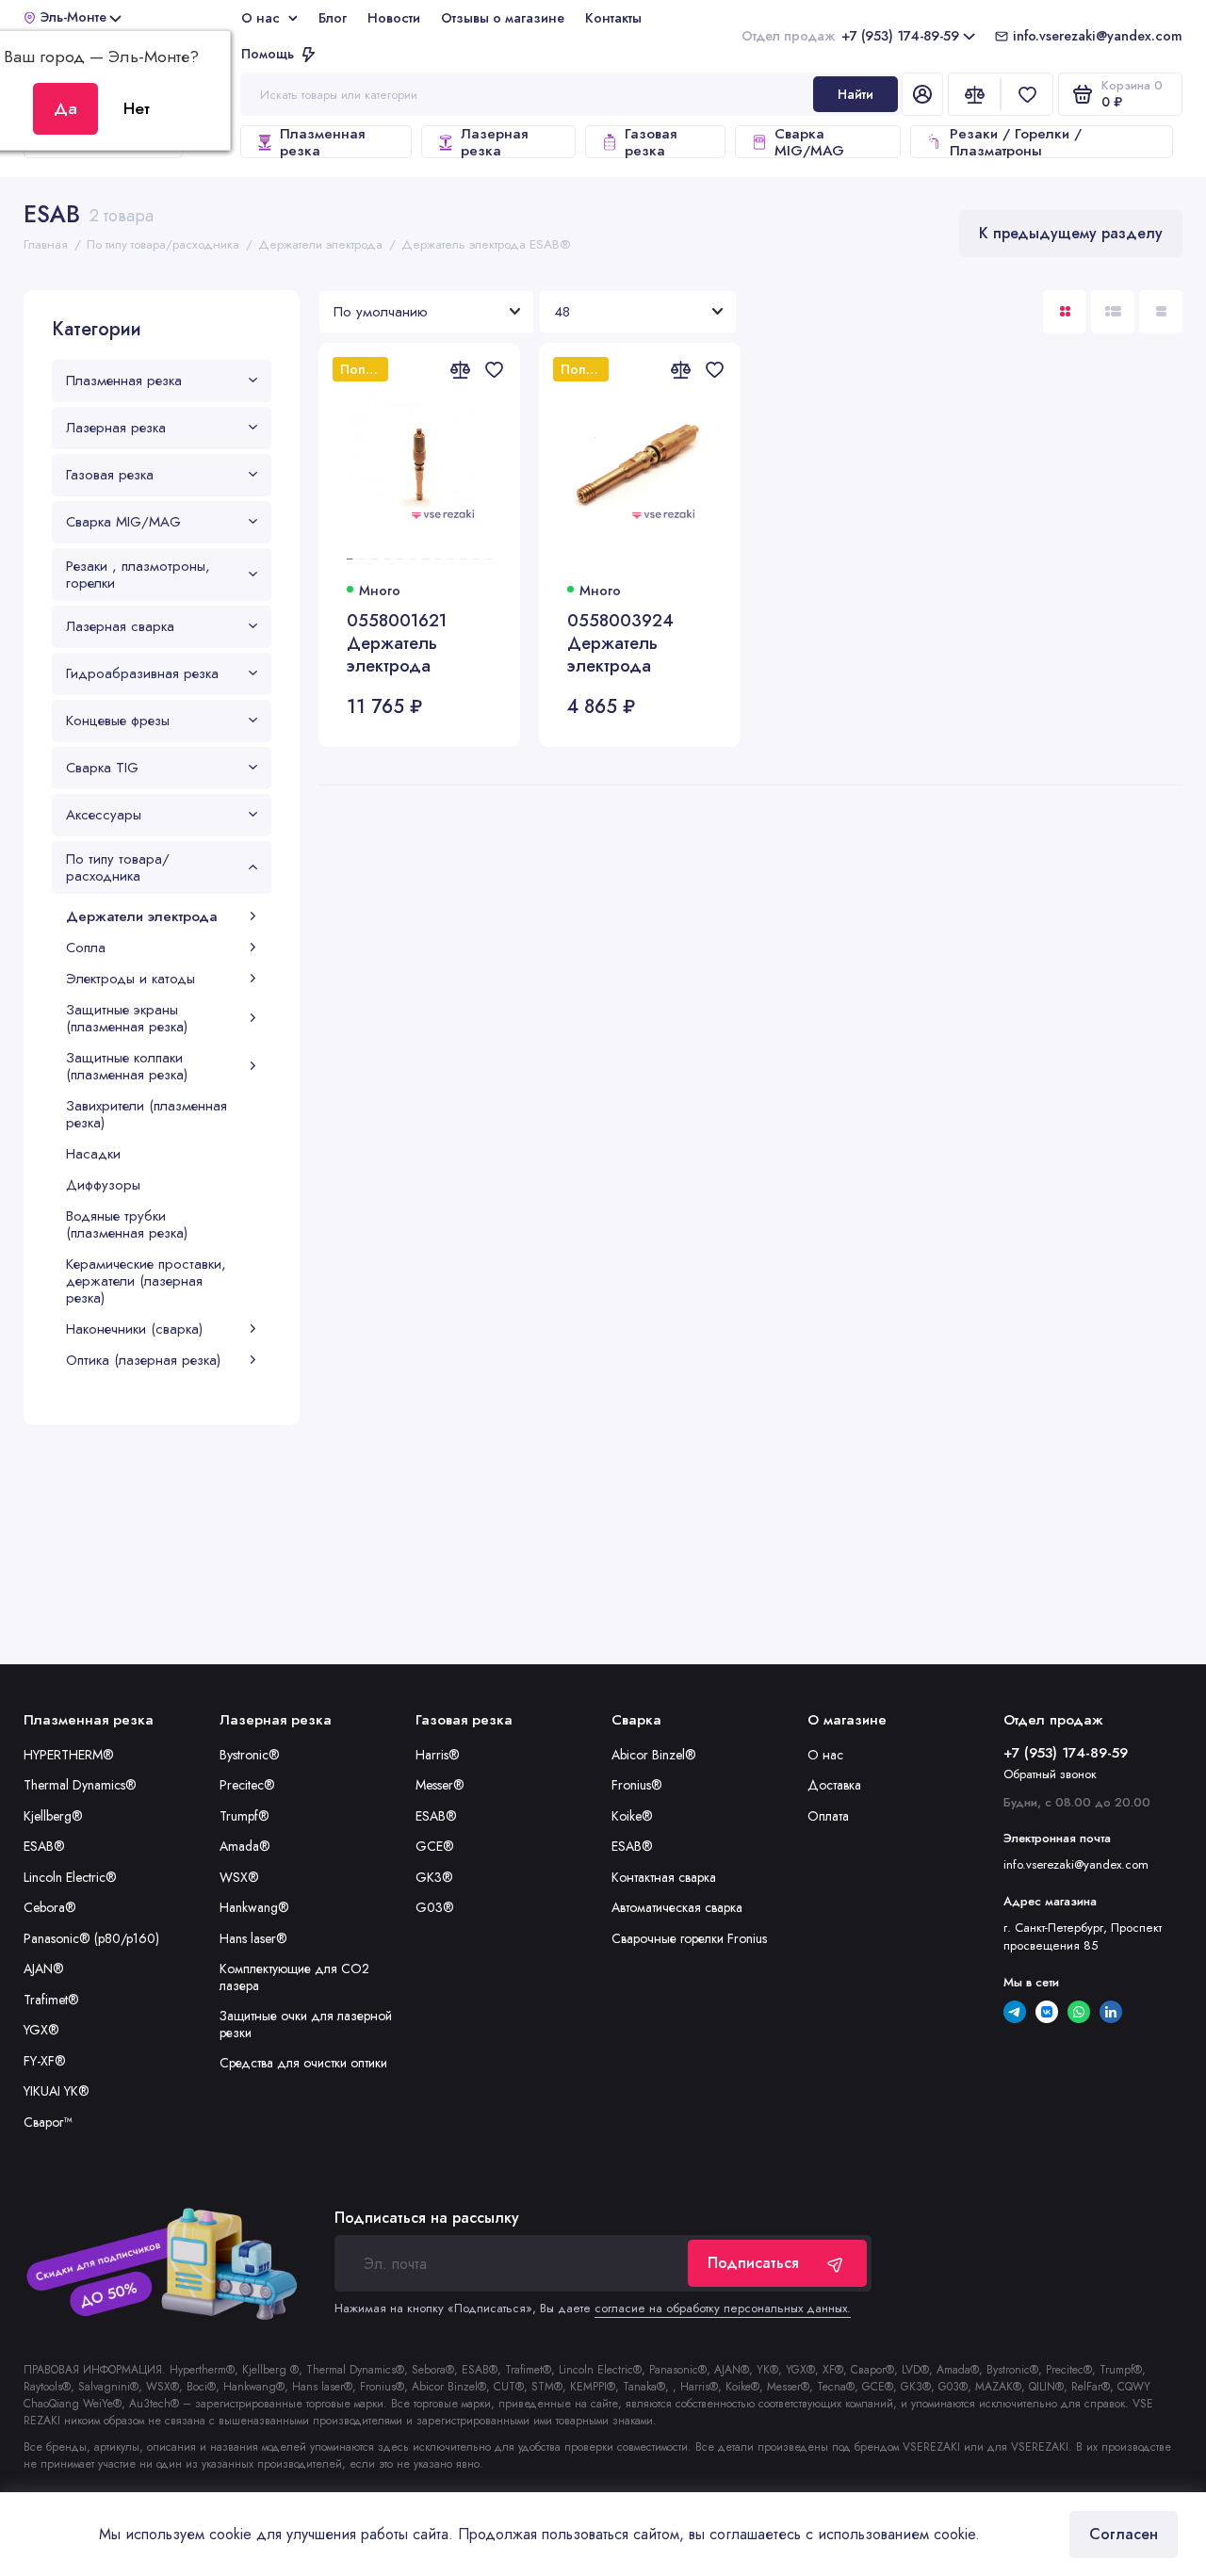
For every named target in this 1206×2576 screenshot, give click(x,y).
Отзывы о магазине (503, 18)
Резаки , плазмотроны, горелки (138, 575)
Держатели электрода (142, 916)
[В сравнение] (460, 369)
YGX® (41, 2030)
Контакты (613, 18)
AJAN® (44, 1968)
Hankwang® (254, 1907)
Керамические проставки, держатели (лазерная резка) (146, 1281)
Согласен (1124, 2534)
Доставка (834, 1785)
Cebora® (50, 1907)
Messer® (440, 1785)
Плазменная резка (322, 142)
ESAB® (44, 1846)
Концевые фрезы (118, 721)
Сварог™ (48, 2122)
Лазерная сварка (120, 626)
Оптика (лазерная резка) (143, 1360)
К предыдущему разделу (1071, 233)
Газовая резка (651, 142)
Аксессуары (104, 815)
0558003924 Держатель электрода (620, 643)
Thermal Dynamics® (80, 1785)
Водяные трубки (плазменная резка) (127, 1224)
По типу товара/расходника (118, 867)
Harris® (438, 1755)
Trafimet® (51, 2000)
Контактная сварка (664, 1877)
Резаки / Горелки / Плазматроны (1016, 142)
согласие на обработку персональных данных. (723, 2308)
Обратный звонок (1050, 1774)
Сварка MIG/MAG (809, 142)
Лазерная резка (494, 142)
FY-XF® (45, 2061)
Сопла (86, 948)
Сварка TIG (102, 768)
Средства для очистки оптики (303, 2063)
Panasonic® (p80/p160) (91, 1938)
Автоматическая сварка (677, 1907)
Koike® (632, 1816)
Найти (856, 94)
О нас (261, 18)
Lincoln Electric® (70, 1877)
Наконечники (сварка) (134, 1329)
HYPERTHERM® (69, 1755)
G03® (435, 1907)
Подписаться (753, 2263)
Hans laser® (253, 1938)
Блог (333, 18)
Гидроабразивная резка (142, 673)
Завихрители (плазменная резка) (147, 1114)
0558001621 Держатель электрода (397, 643)
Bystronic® (250, 1755)
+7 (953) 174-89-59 (850, 36)
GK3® (434, 1877)
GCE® (435, 1846)
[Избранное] (1027, 94)
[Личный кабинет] (922, 94)
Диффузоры (103, 1185)
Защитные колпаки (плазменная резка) (127, 1066)
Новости (394, 18)
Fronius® (637, 1785)
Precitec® (247, 1785)
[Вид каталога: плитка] (1065, 312)
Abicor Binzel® (654, 1755)
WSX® (239, 1877)
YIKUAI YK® (57, 2091)
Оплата (828, 1816)
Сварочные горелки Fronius (689, 1938)
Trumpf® (244, 1816)
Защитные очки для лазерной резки (306, 2024)
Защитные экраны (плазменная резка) (127, 1018)
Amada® (245, 1846)
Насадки (93, 1154)
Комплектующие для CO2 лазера (294, 1977)
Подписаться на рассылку (427, 2218)
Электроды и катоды (130, 979)
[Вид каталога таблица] (1161, 312)
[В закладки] (494, 369)
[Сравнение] (974, 94)
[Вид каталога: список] (1113, 312)
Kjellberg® (53, 1816)
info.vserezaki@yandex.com (1098, 37)
